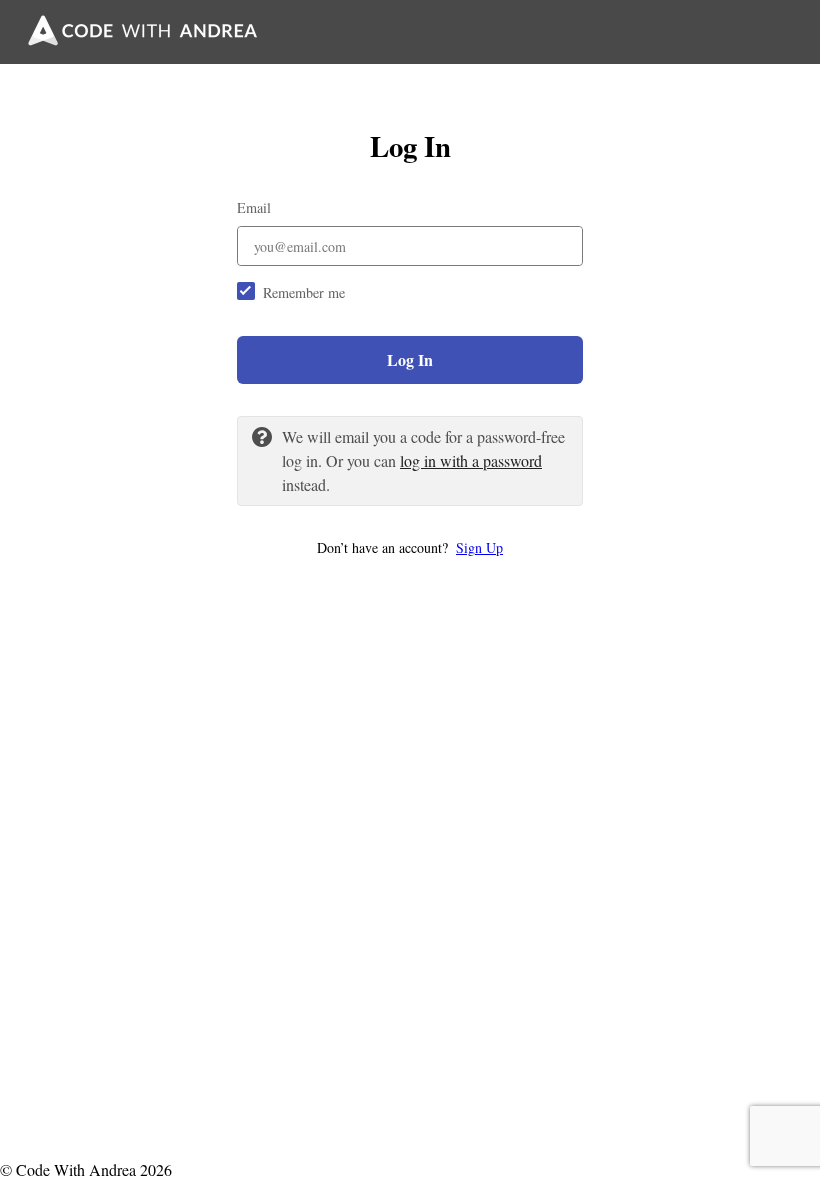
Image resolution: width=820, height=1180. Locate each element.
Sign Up (479, 547)
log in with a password (471, 460)
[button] (410, 547)
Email (254, 207)
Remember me (304, 292)
